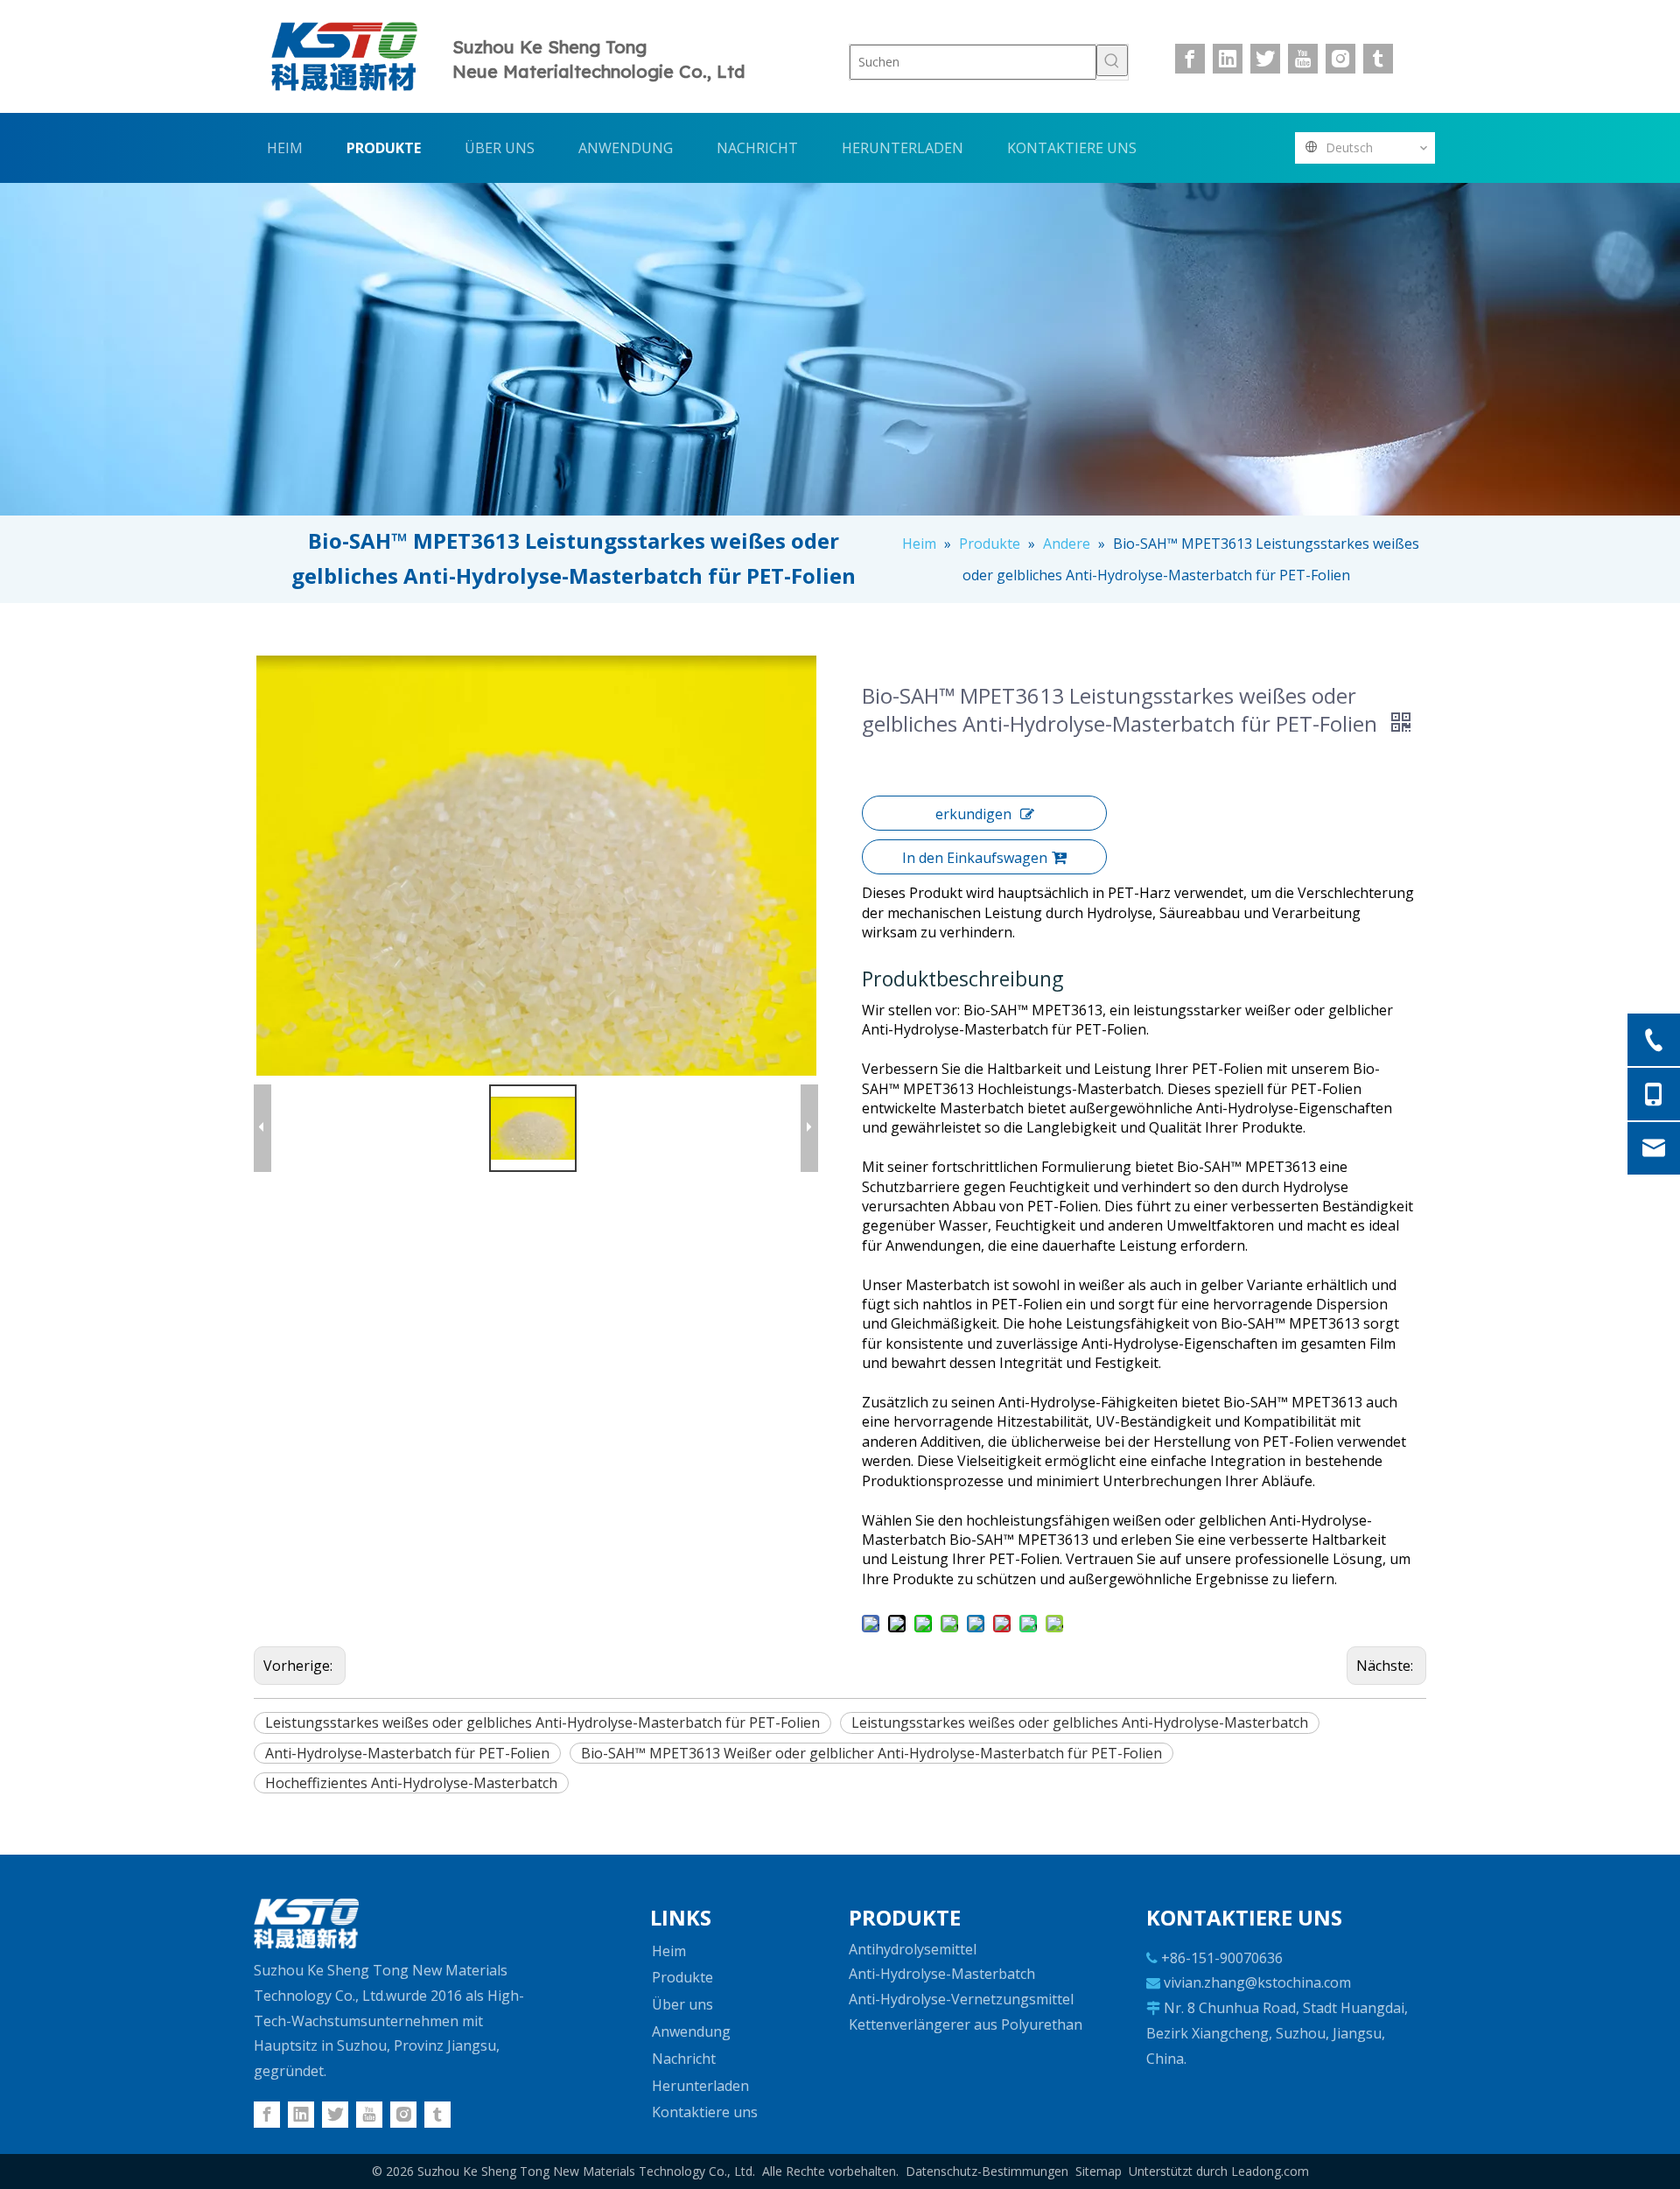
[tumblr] (1378, 59)
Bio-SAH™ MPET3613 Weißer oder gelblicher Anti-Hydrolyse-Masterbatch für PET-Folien (871, 1753)
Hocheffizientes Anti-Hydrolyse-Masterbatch (411, 1783)
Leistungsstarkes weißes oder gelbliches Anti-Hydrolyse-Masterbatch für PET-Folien (542, 1722)
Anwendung (691, 2031)
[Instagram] (1340, 59)
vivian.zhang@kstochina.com (1257, 1982)
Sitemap (1099, 2171)
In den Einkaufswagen (975, 858)
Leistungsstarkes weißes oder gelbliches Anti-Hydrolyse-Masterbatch (1080, 1722)
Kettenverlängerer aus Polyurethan (966, 2024)
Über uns (682, 2004)
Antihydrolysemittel (913, 1949)
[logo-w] (306, 1924)
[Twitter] (1265, 59)
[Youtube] (1303, 59)
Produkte (682, 1977)
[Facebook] (1190, 59)
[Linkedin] (1228, 59)
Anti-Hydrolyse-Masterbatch (942, 1974)
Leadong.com (1270, 2171)
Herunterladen (700, 2086)
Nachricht (684, 2059)
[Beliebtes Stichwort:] (1112, 60)
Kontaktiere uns (705, 2112)
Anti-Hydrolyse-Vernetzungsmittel (961, 1999)
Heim (669, 1951)
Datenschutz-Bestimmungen (987, 2171)
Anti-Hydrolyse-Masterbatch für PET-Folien (407, 1753)
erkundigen (973, 814)
